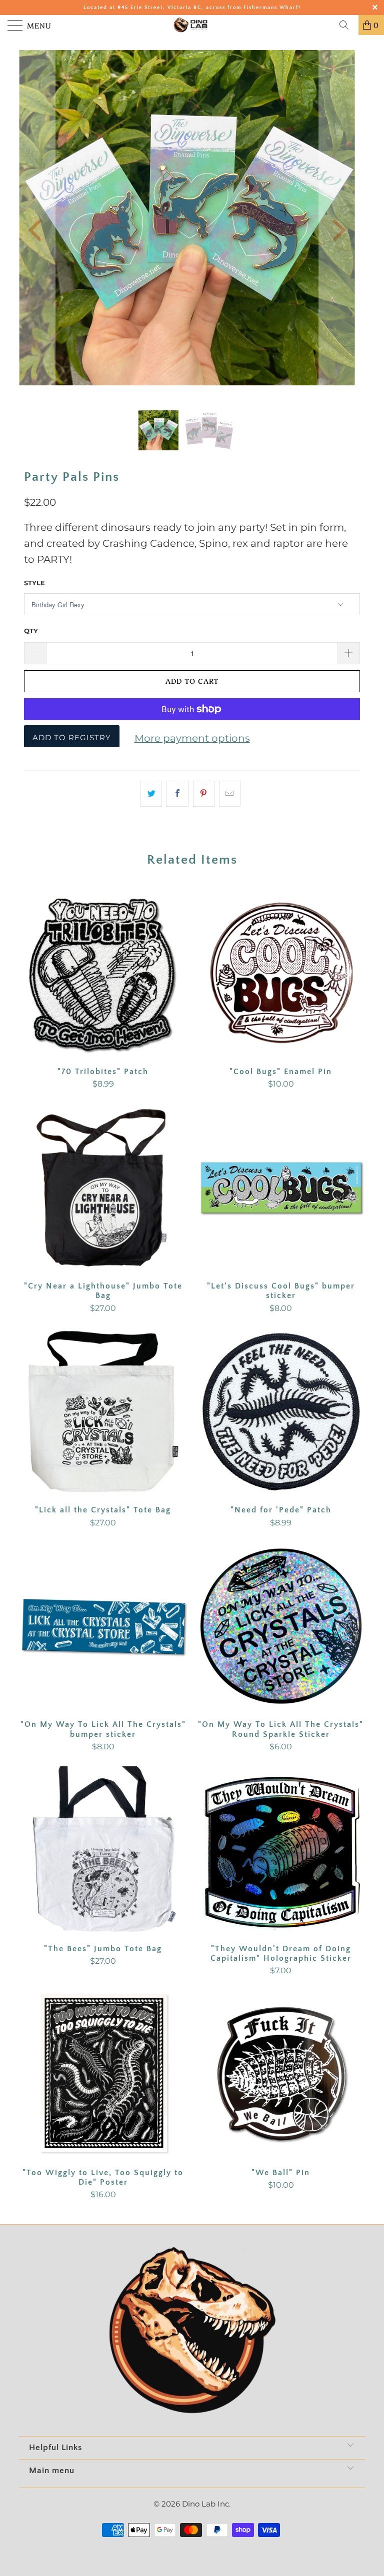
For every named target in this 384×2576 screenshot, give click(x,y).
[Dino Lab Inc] (192, 25)
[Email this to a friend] (230, 794)
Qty (31, 631)
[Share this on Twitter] (151, 794)
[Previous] (37, 230)
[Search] (347, 25)
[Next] (337, 230)
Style (34, 583)
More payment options (192, 738)
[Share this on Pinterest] (204, 794)
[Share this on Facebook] (177, 794)
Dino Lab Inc (205, 2504)
